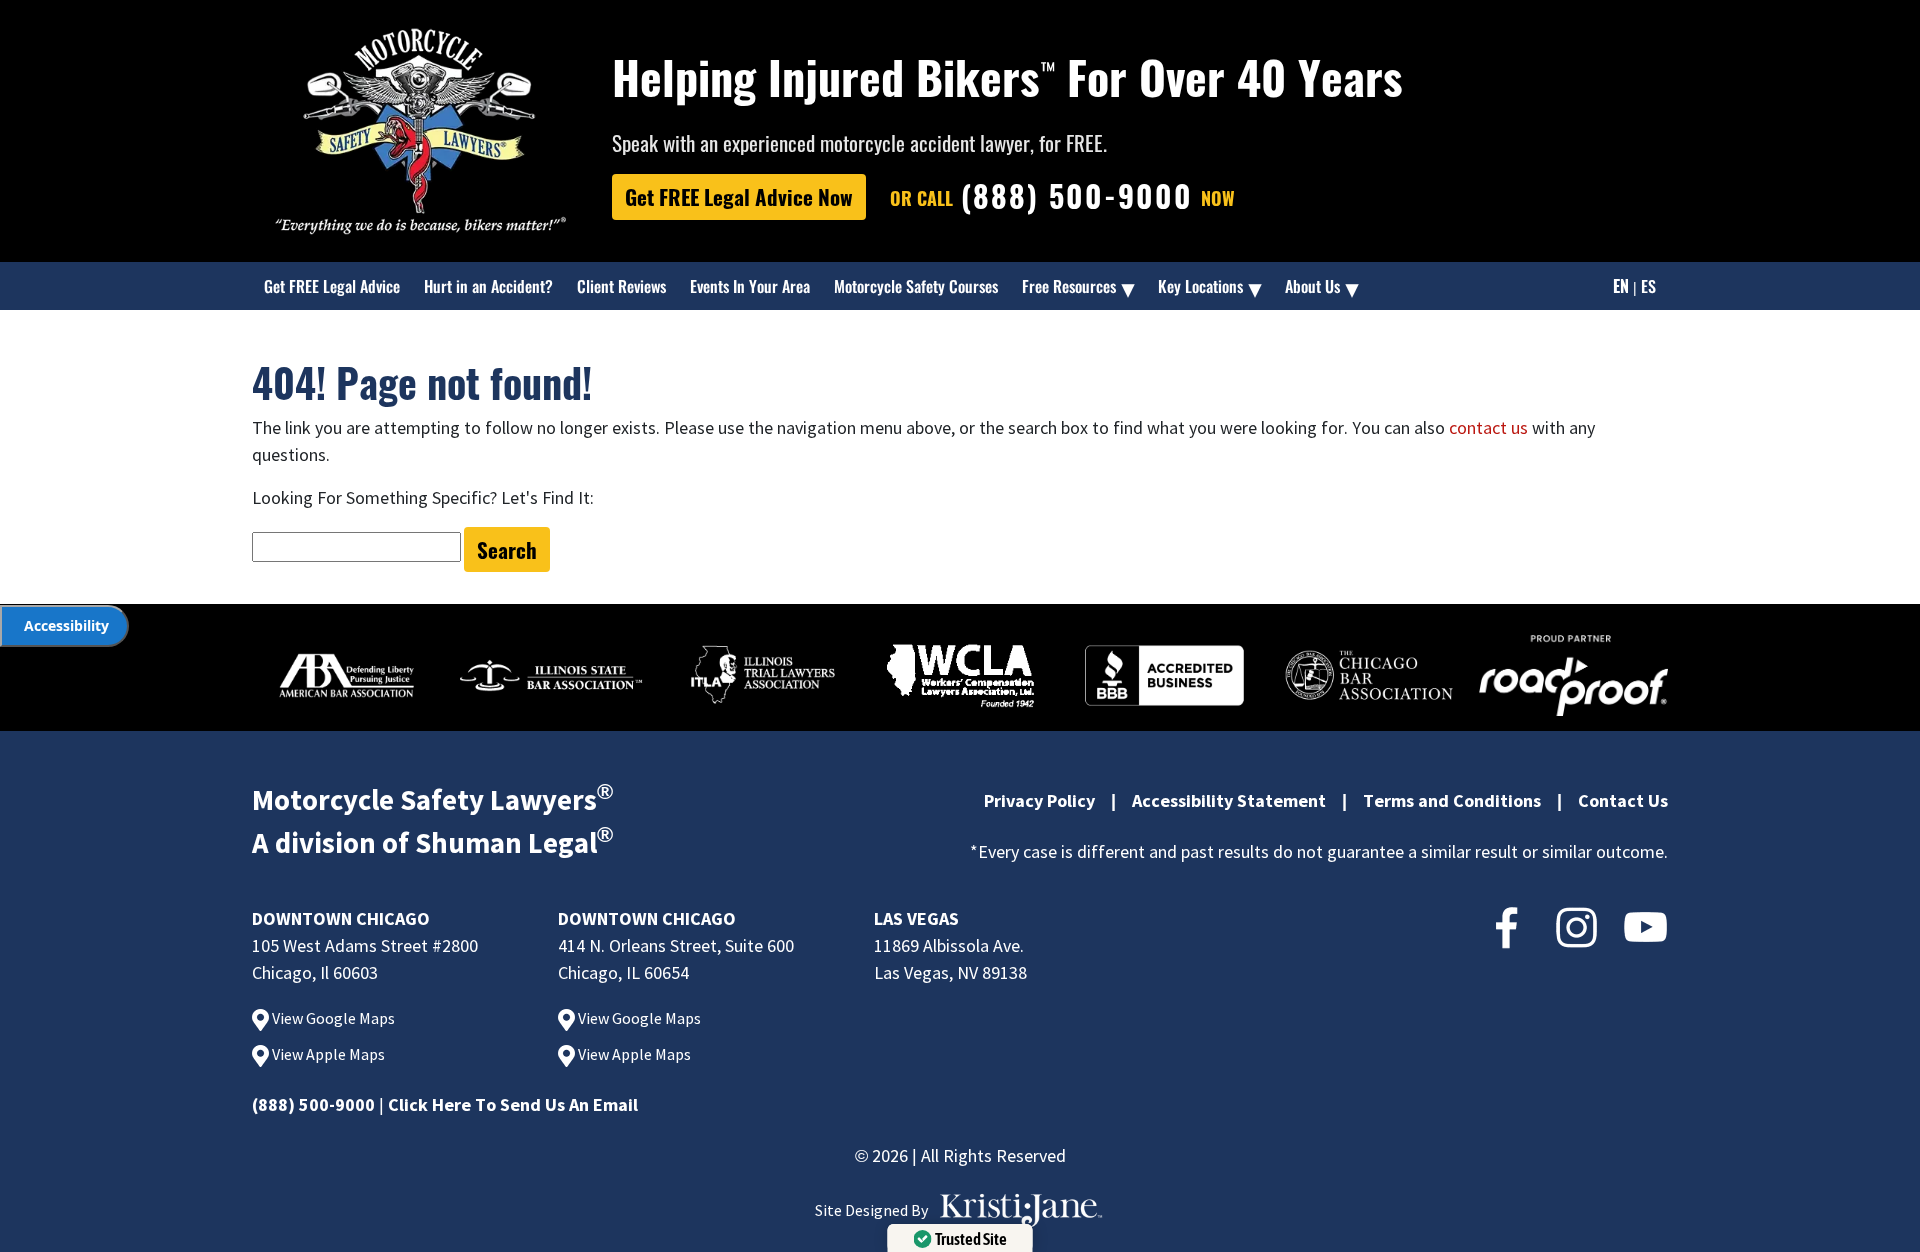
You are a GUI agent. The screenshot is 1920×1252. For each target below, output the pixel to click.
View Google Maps (332, 1018)
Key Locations (1200, 286)
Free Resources (1069, 286)
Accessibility (66, 625)
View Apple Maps (327, 1054)
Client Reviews (621, 286)
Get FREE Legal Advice (332, 286)
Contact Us (1623, 800)
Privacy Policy (1039, 800)
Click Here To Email (513, 1104)
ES (1648, 286)
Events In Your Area (750, 286)
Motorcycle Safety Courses (916, 286)
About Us (1312, 286)
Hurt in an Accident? (488, 286)
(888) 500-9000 (313, 1104)
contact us (1488, 427)
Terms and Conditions (1452, 800)
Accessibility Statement (1229, 800)
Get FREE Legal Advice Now (739, 196)
